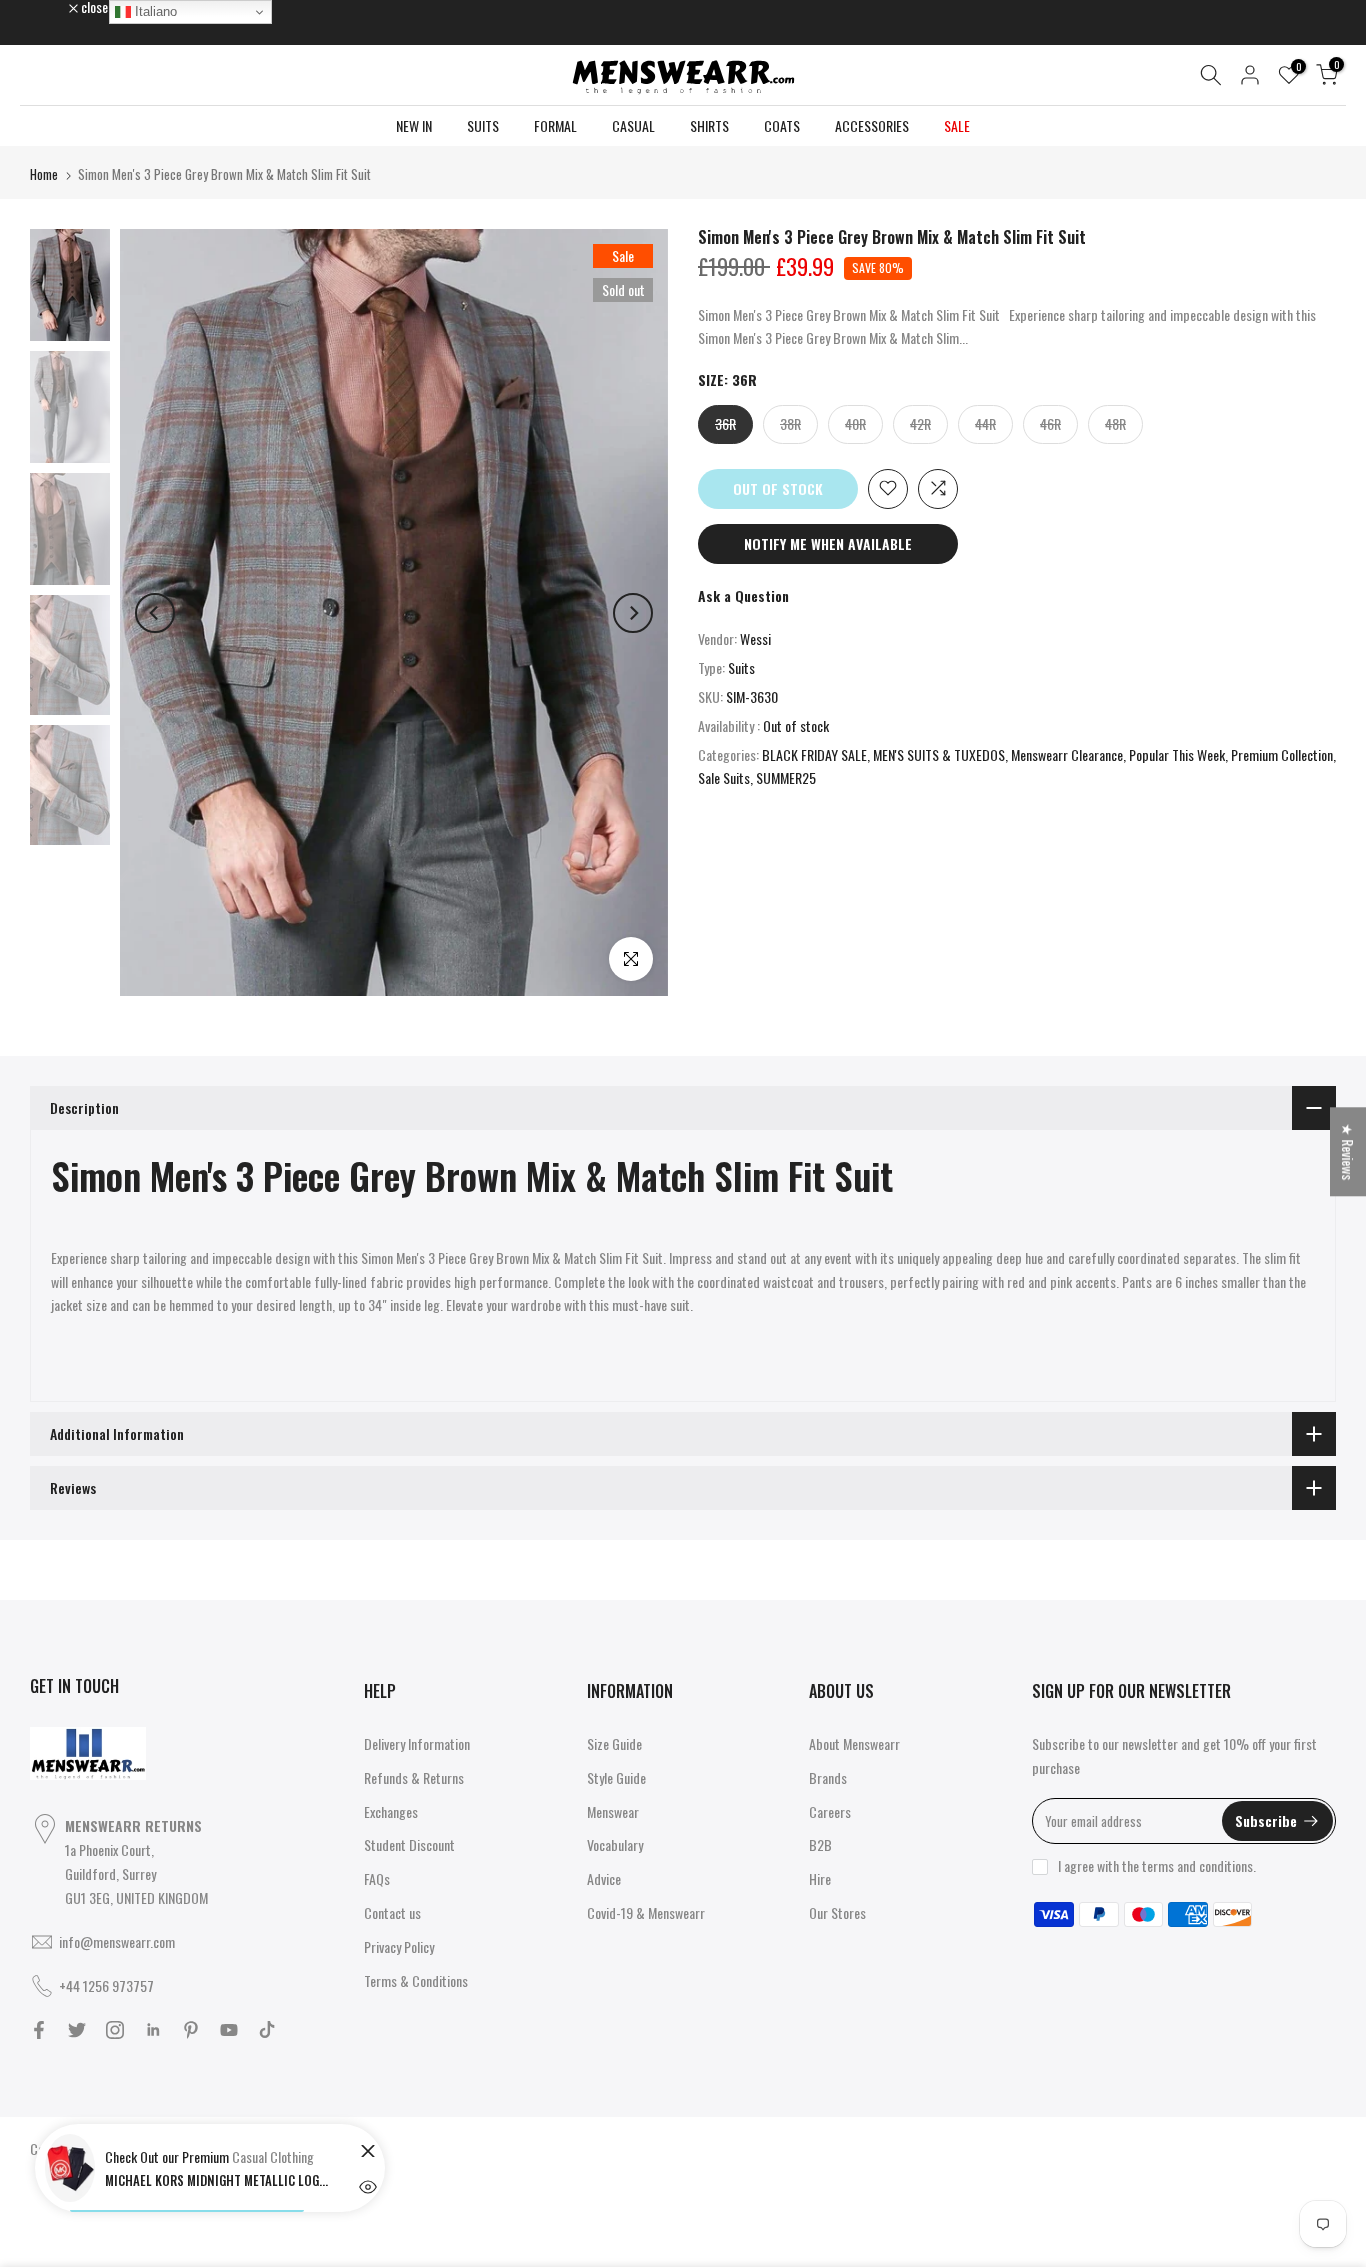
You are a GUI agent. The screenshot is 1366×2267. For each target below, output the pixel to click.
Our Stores (837, 1912)
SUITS (483, 125)
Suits (741, 667)
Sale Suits (724, 777)
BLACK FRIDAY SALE (814, 753)
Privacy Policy (399, 1946)
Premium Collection (1282, 753)
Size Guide (614, 1743)
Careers (830, 1811)
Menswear (613, 1811)
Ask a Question (743, 594)
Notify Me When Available (828, 542)
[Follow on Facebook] (39, 2030)
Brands (828, 1777)
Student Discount (409, 1844)
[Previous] (155, 613)
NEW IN (414, 125)
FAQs (377, 1878)
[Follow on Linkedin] (153, 2030)
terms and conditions (1197, 1865)
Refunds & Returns (414, 1777)
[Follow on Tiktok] (267, 2030)
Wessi (755, 638)
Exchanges (391, 1811)
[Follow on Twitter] (77, 2030)
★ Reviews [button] (1348, 1151)
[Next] (633, 613)
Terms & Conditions (416, 1980)
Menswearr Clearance (1067, 753)
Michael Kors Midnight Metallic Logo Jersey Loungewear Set (220, 2180)
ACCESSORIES (872, 125)
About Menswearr (854, 1743)
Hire (820, 1878)
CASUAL (633, 125)
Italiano (154, 11)
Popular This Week (1177, 753)
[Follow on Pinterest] (191, 2030)
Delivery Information (417, 1743)
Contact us (392, 1912)
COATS (782, 125)
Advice (604, 1878)
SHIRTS (709, 125)
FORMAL (555, 125)
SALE (957, 125)
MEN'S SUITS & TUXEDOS (939, 753)
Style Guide (616, 1777)
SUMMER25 (786, 777)
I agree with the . (1157, 1865)
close (54, 7)
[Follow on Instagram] (115, 2030)
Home (44, 174)
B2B (820, 1844)
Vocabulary (615, 1844)
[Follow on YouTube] (229, 2030)
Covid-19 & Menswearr (646, 1912)
